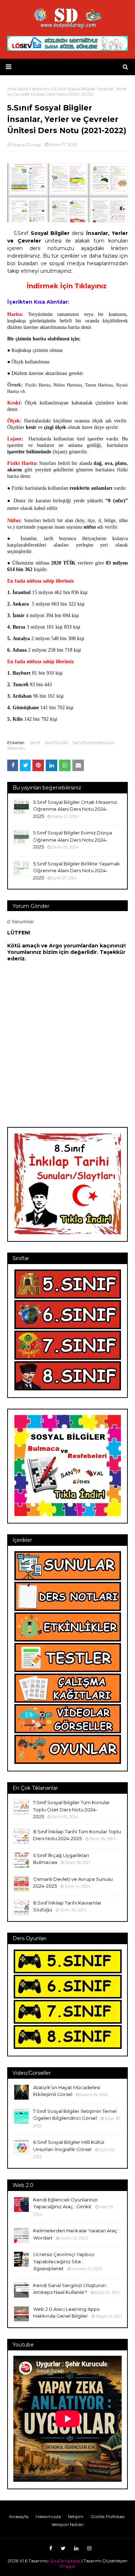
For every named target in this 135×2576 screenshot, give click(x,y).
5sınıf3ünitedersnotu (94, 743)
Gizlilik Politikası (108, 2516)
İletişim (76, 2516)
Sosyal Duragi (27, 144)
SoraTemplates (65, 2561)
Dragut (67, 2566)
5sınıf (35, 743)
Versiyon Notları (68, 2524)
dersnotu (16, 748)
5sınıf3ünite (57, 743)
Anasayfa (19, 2516)
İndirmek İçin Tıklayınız (67, 286)
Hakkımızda (48, 2516)
